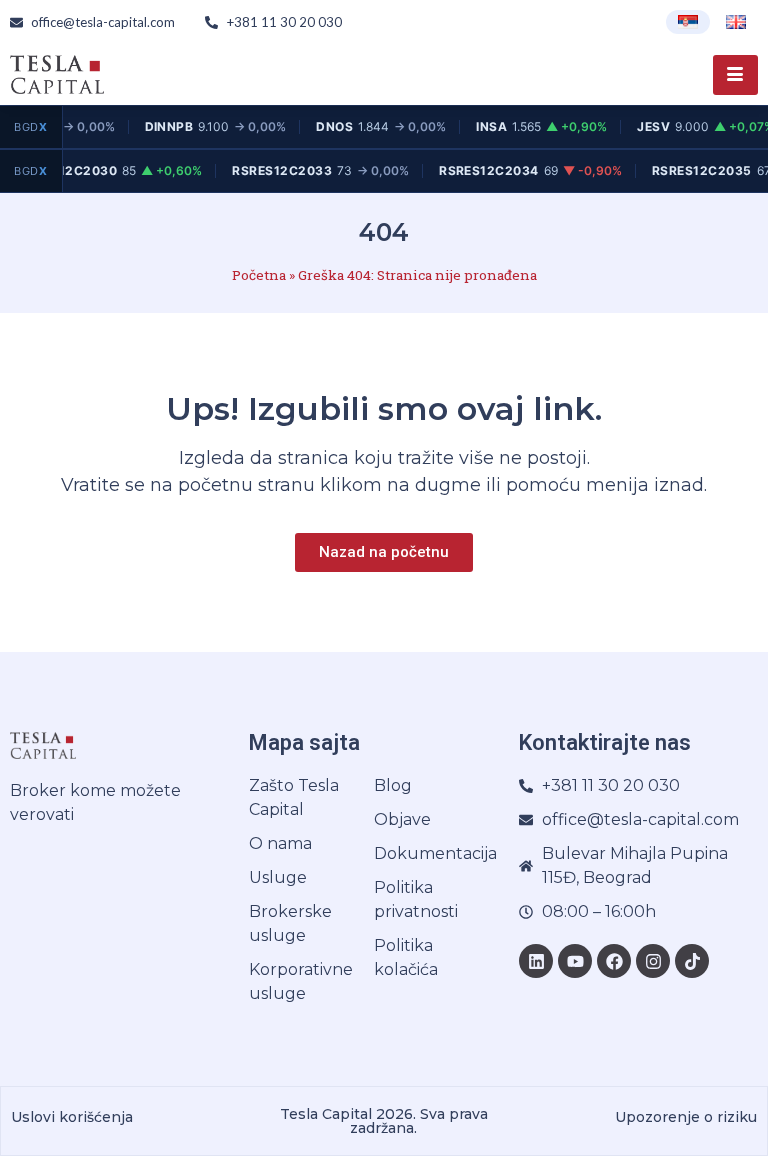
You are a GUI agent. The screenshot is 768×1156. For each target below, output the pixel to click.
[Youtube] (575, 961)
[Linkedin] (536, 961)
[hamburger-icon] (735, 75)
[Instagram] (653, 961)
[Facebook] (614, 961)
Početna (259, 275)
